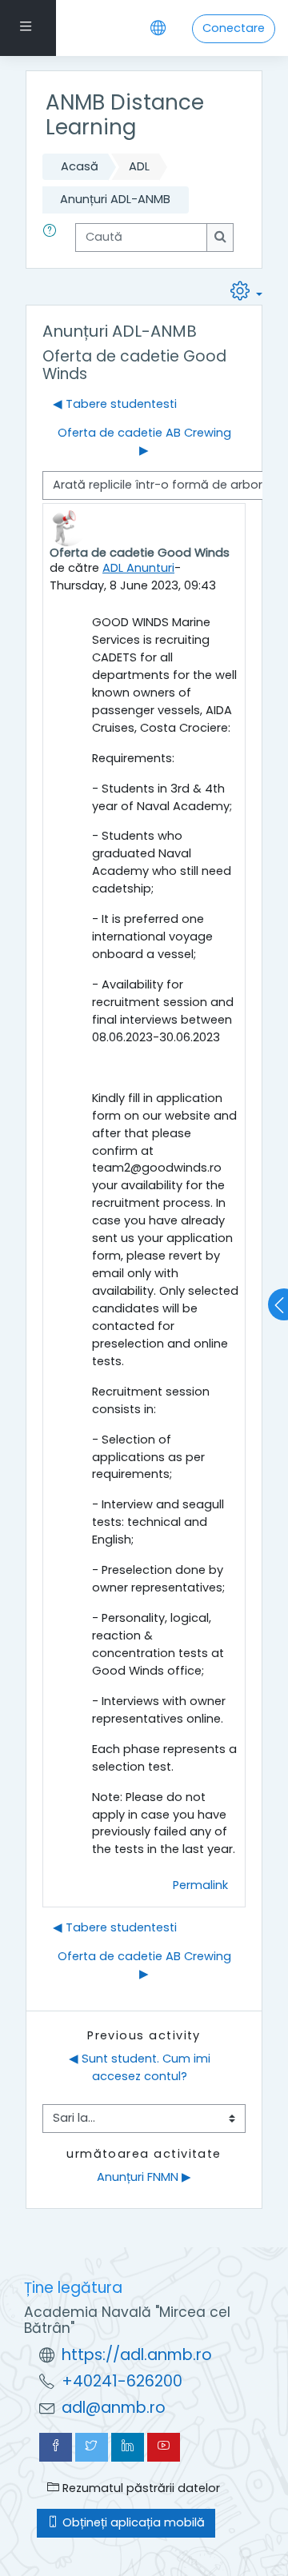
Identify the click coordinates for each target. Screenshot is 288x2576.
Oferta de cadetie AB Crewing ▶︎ (144, 441)
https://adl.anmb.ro (137, 2355)
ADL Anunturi (138, 568)
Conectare (234, 28)
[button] (53, 238)
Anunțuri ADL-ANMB (115, 199)
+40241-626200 (122, 2381)
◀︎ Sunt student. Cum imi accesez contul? (141, 2067)
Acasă (80, 166)
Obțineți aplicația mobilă (132, 2522)
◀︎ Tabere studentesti (115, 404)
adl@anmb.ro (114, 2408)
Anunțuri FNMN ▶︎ (144, 2177)
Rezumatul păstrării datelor (140, 2488)
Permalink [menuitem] (200, 1885)
